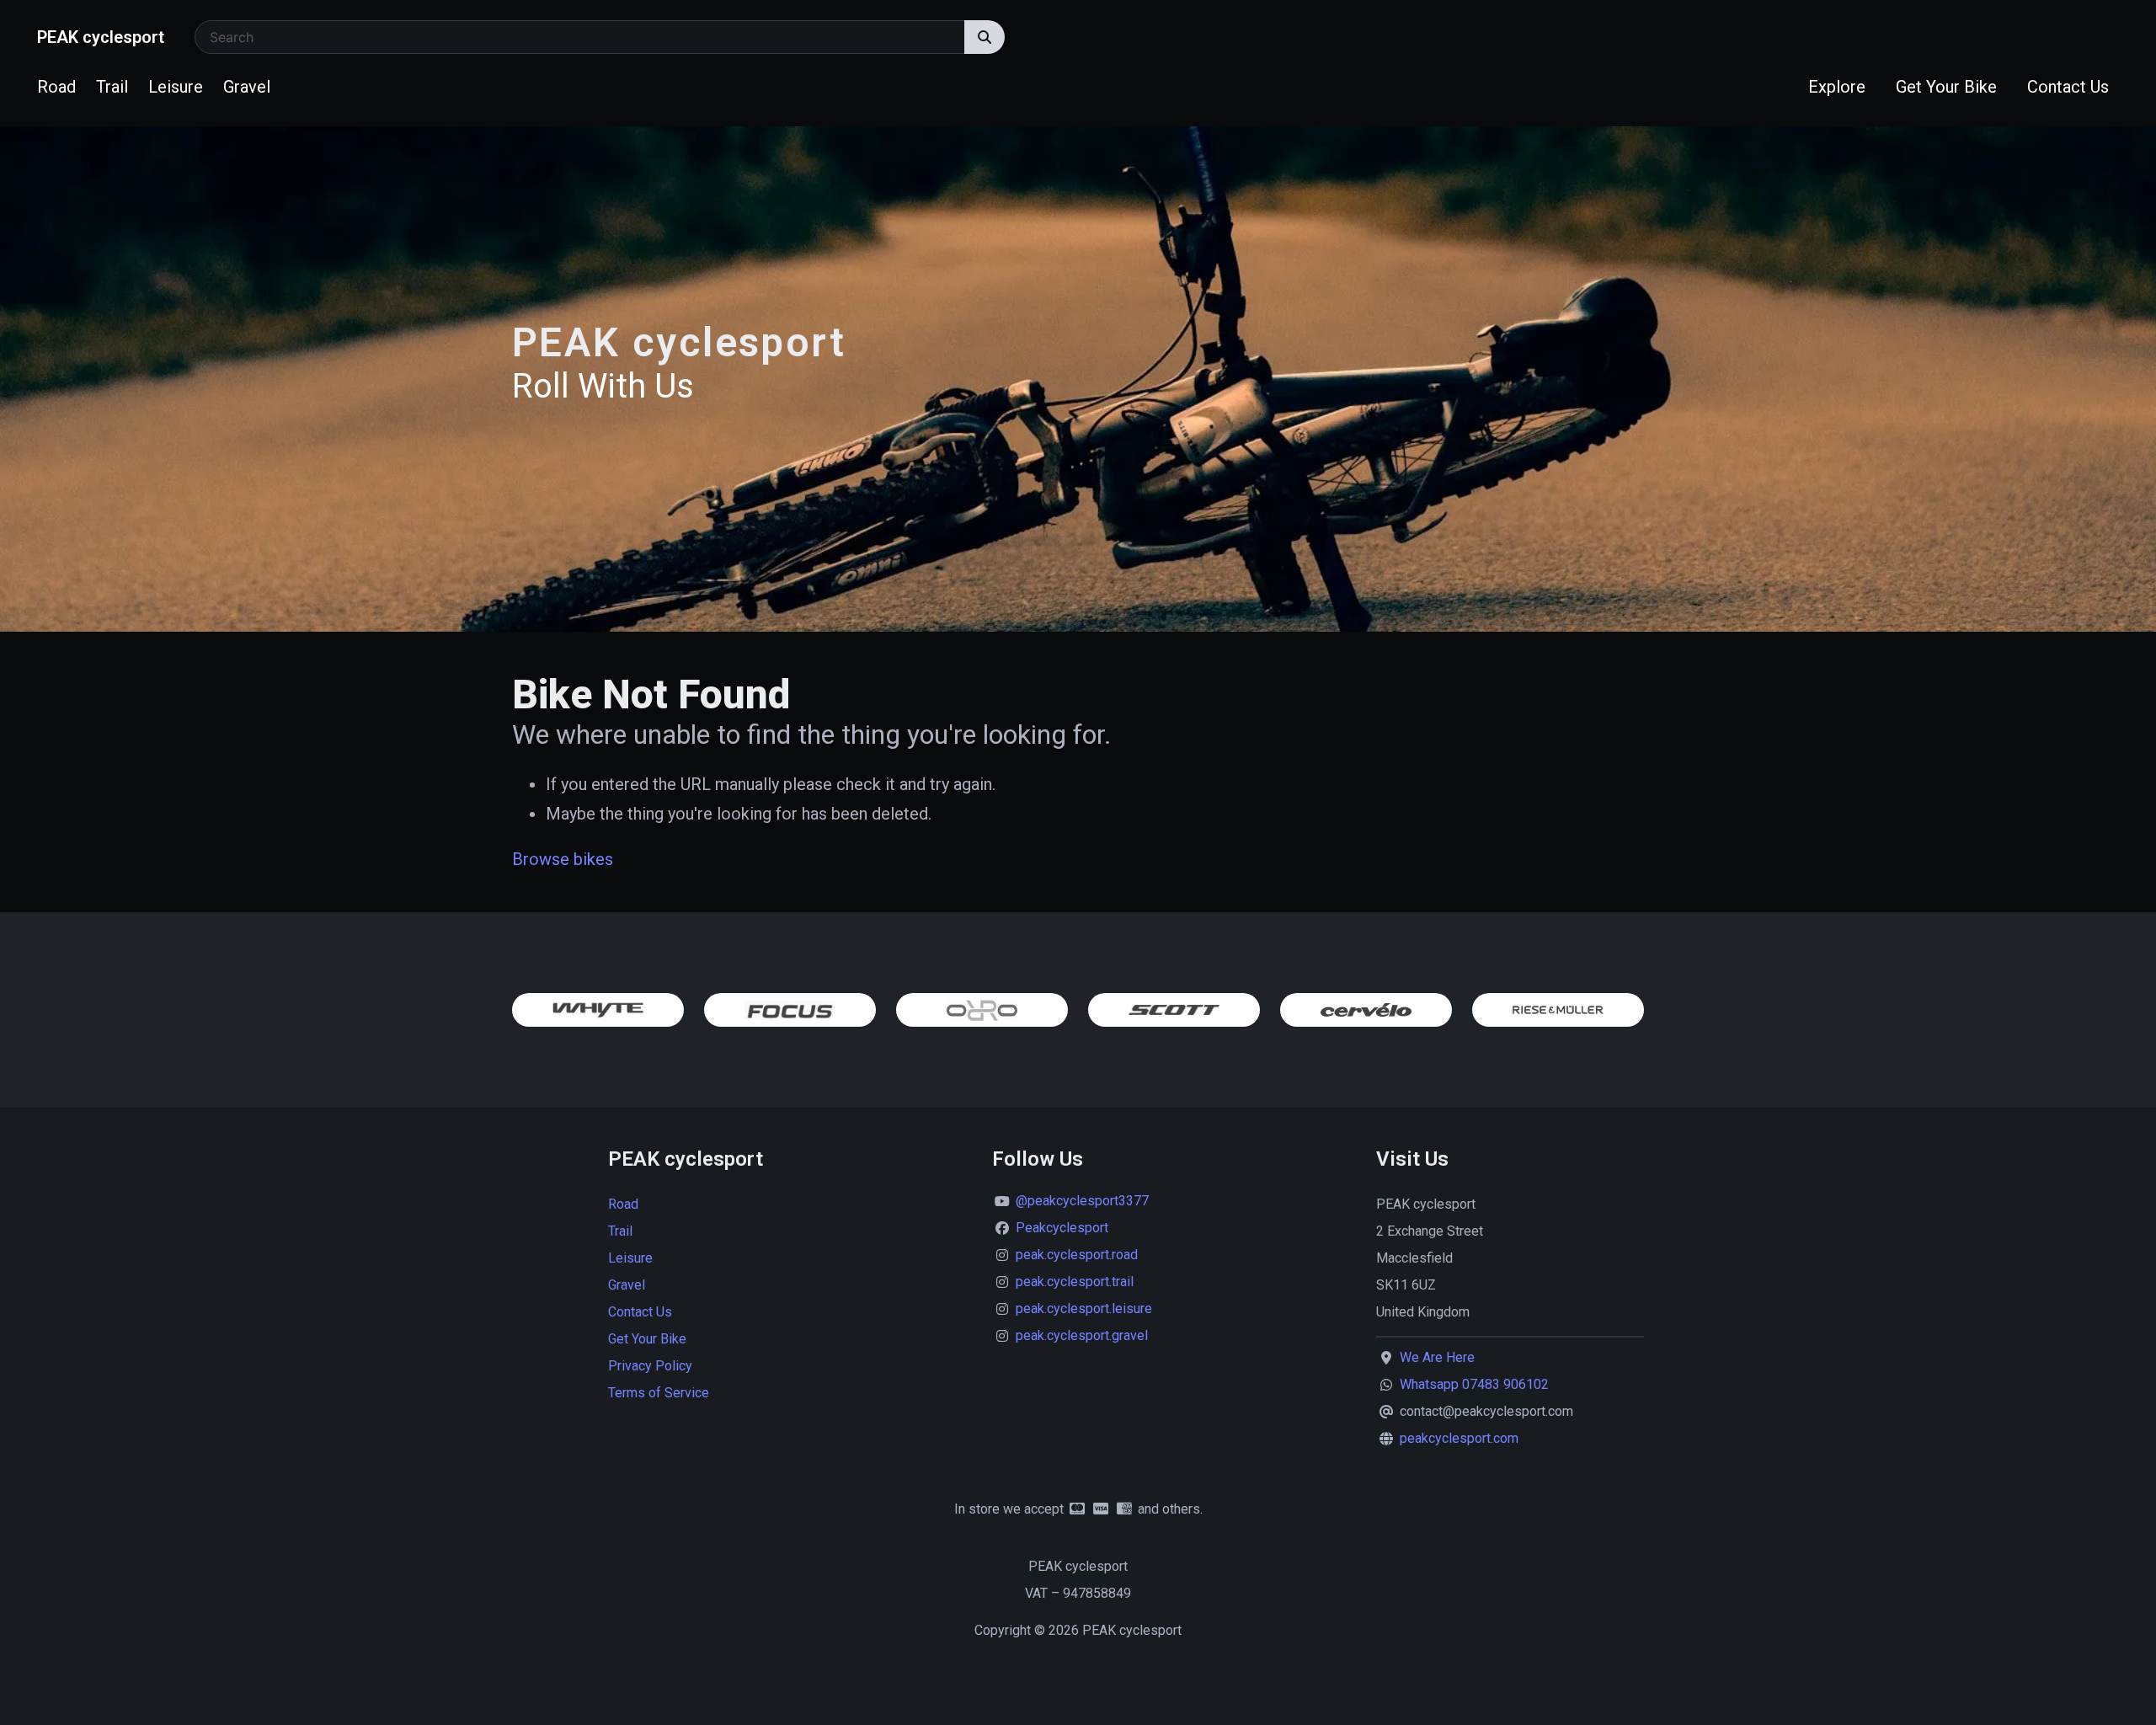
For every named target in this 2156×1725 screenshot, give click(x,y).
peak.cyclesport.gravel (1082, 1335)
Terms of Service (659, 1393)
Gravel (247, 87)
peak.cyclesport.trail (1075, 1282)
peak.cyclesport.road (1077, 1255)
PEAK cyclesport (101, 37)
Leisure (176, 87)
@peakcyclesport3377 (1082, 1201)
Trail (112, 87)
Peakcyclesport (1062, 1228)
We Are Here (1437, 1357)
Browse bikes (563, 859)
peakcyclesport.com (1459, 1438)
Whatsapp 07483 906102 (1474, 1384)
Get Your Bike (1946, 87)
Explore (1837, 87)
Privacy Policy (650, 1366)
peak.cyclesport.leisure (1084, 1308)
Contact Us (2068, 87)
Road (56, 87)
